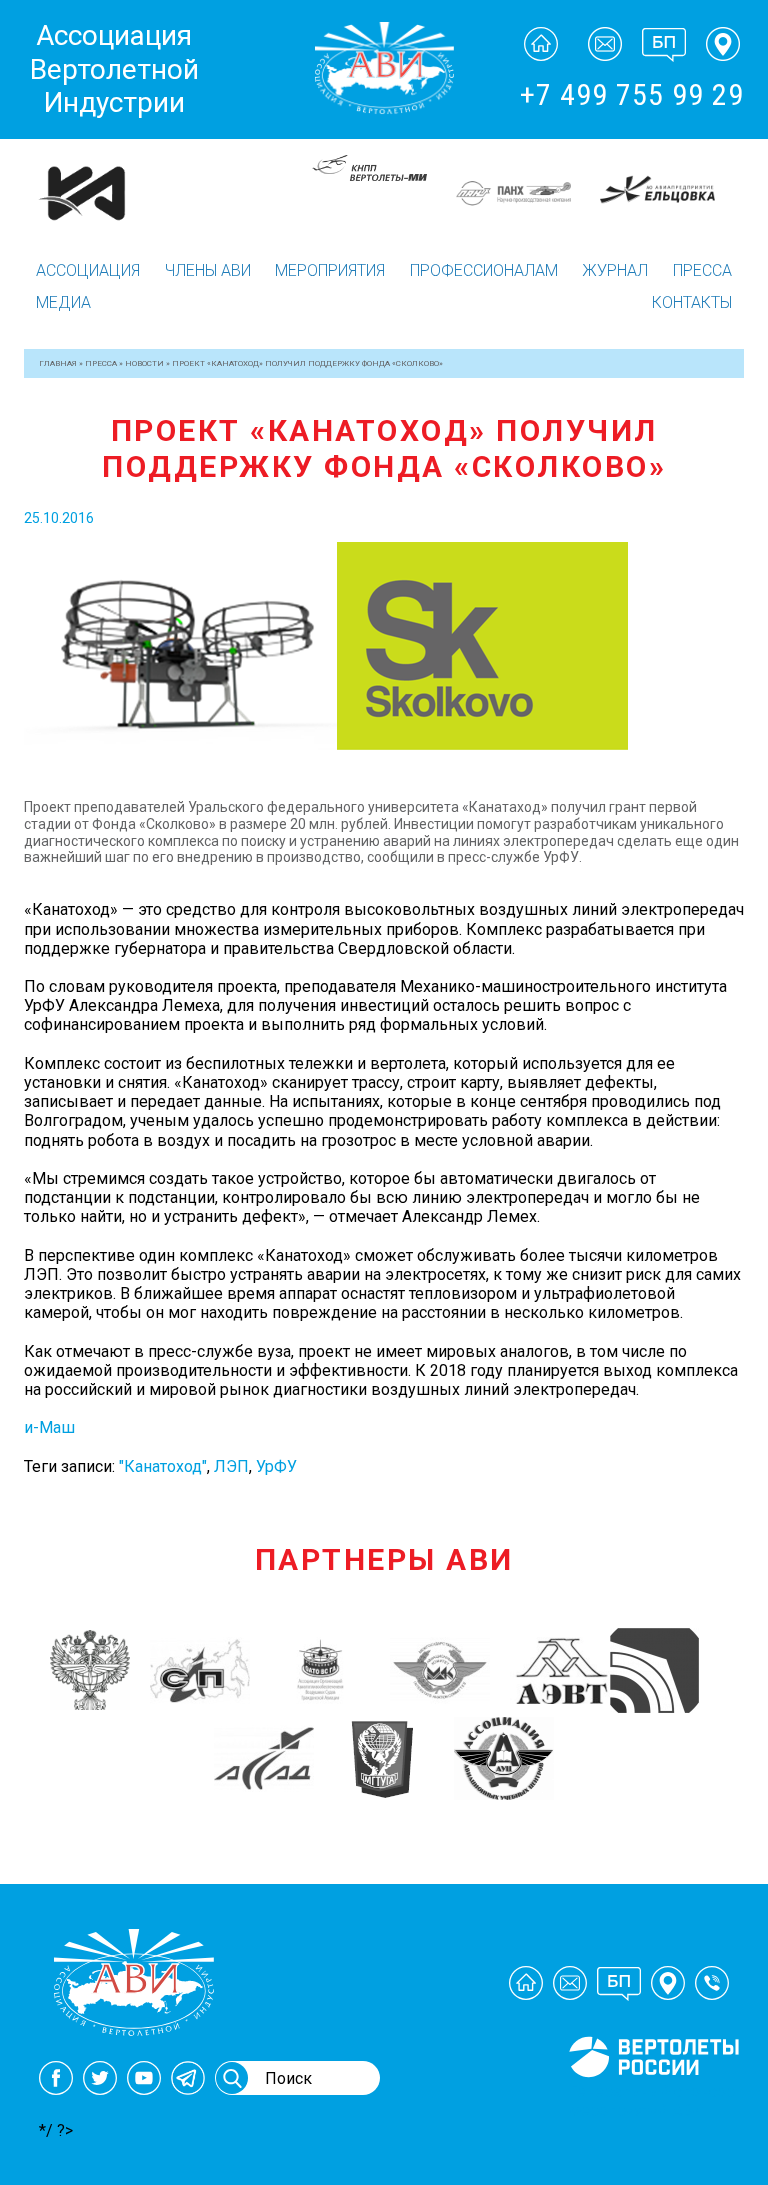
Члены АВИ (208, 270)
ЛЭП (231, 1466)
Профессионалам (484, 270)
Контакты (692, 302)
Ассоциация (88, 270)
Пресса (702, 270)
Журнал (615, 270)
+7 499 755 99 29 (632, 94)
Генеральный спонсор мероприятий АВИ (652, 2101)
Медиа (63, 302)
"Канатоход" (163, 1466)
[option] (240, 168)
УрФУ (276, 1466)
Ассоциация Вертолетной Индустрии (114, 69)
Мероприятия (330, 270)
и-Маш (49, 1427)
